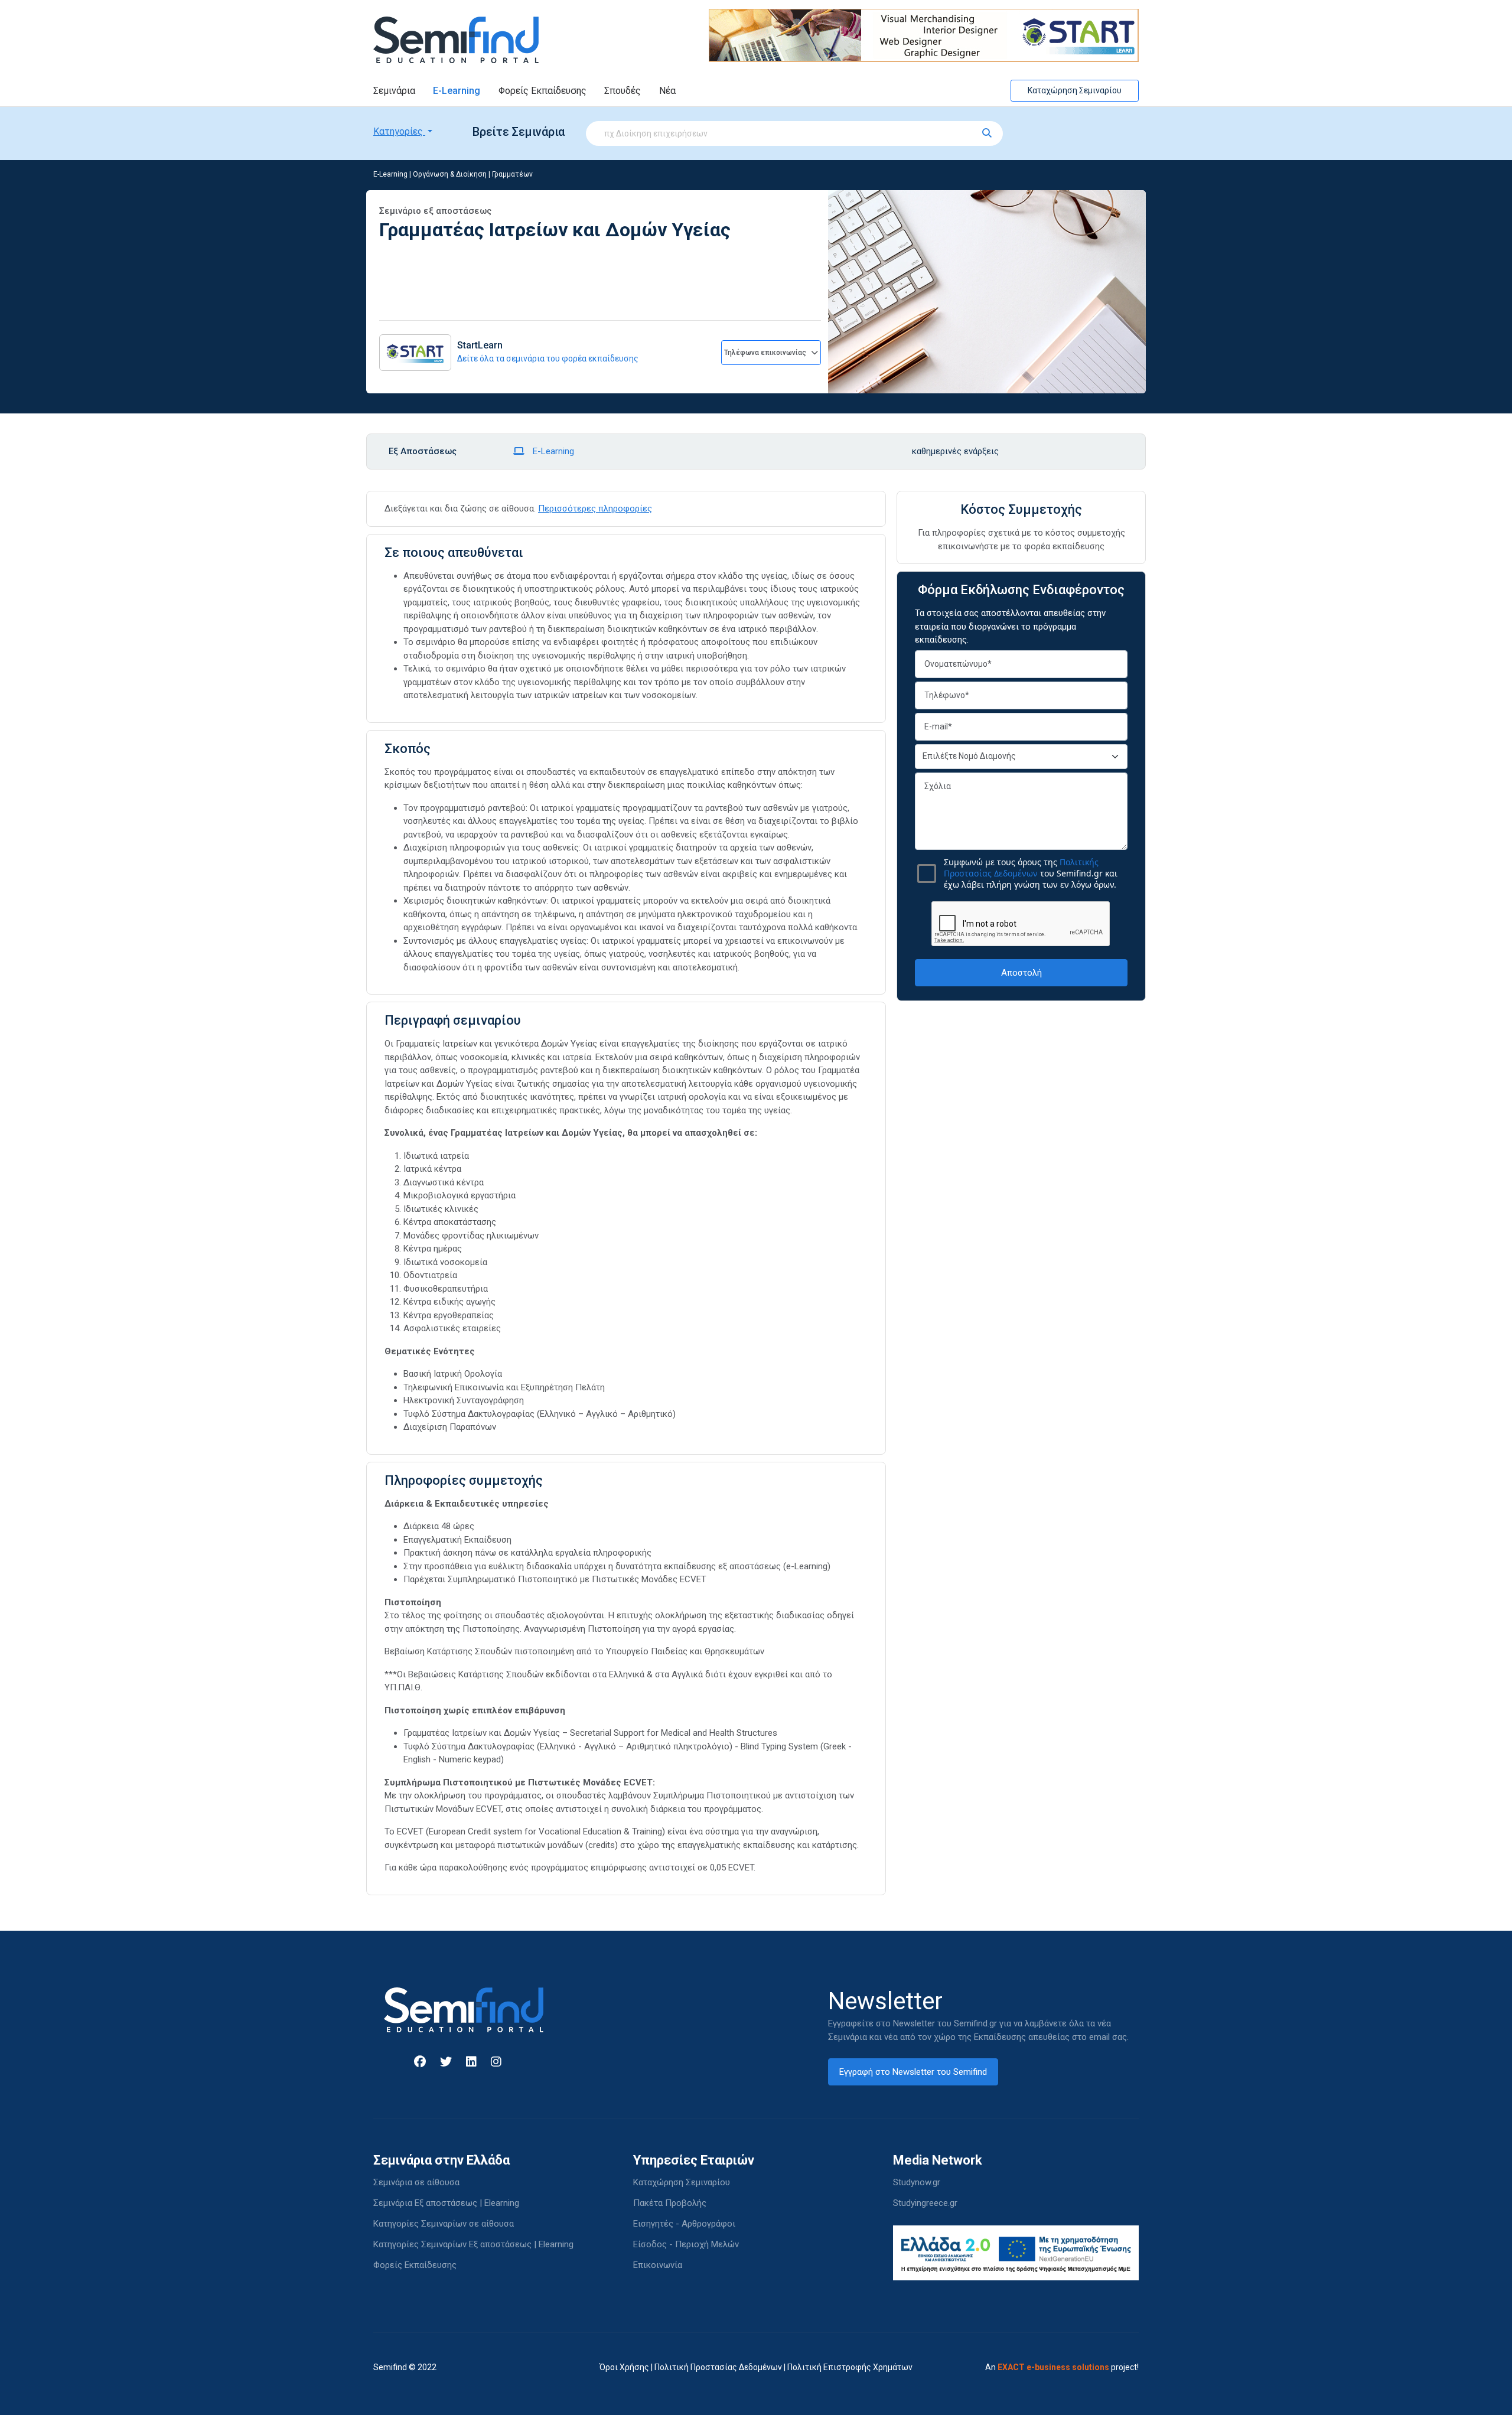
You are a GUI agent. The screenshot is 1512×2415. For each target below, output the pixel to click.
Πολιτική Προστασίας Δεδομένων (718, 2367)
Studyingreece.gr (925, 2203)
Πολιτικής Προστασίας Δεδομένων (1021, 868)
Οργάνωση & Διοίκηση (450, 174)
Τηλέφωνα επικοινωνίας (766, 353)
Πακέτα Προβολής (670, 2203)
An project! (1062, 2367)
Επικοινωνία (658, 2265)
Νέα (667, 91)
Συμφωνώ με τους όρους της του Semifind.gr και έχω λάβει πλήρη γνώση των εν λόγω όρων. (1031, 873)
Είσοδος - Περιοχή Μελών (686, 2244)
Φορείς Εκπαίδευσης (542, 91)
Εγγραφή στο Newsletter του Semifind (913, 2072)
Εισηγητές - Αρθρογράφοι (684, 2224)
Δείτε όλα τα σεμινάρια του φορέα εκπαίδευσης (548, 358)
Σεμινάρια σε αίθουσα (416, 2182)
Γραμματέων (512, 174)
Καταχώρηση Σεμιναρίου (1075, 90)
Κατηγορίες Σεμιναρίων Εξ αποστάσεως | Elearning (473, 2244)
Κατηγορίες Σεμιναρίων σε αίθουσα (444, 2224)
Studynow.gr (917, 2182)
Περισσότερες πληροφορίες (595, 509)
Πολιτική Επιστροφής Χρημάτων (850, 2367)
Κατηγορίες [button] (399, 131)
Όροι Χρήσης (624, 2367)
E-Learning (457, 91)
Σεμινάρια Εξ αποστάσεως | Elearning (446, 2203)
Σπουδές (623, 91)
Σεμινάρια (394, 91)
